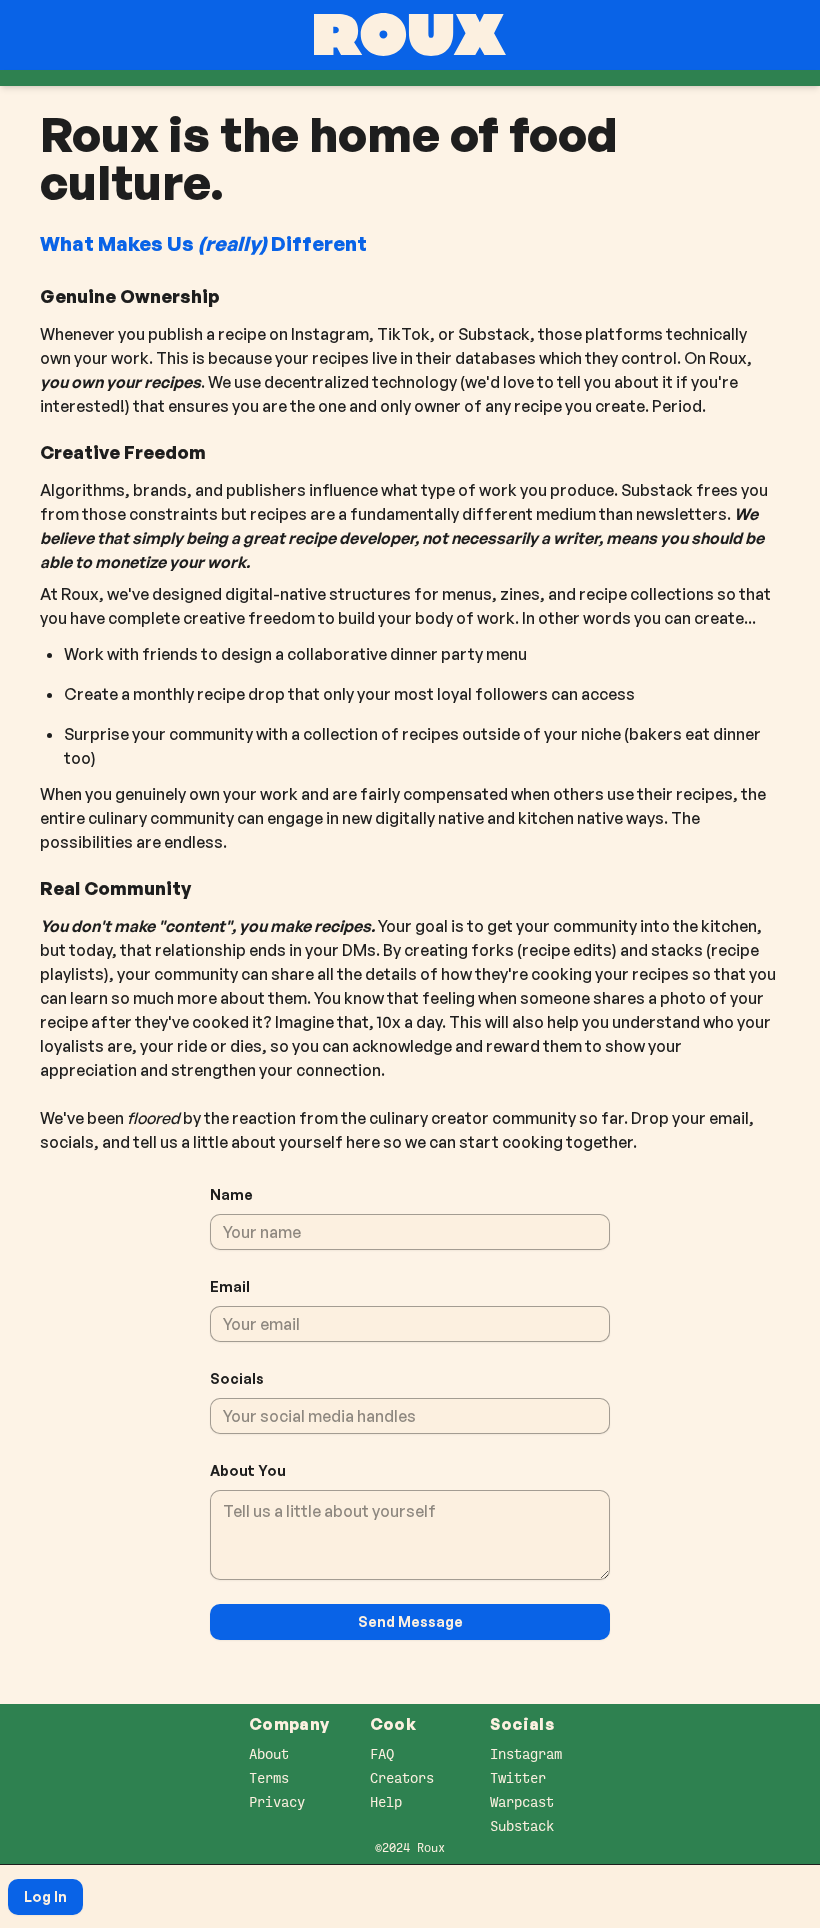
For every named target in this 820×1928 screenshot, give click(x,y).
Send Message (410, 1621)
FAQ (382, 1754)
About (269, 1754)
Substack (522, 1826)
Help (386, 1802)
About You (248, 1470)
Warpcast (522, 1802)
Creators (402, 1778)
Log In (45, 1896)
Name (231, 1194)
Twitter (518, 1778)
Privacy (277, 1802)
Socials (237, 1378)
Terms (269, 1778)
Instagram (526, 1754)
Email (230, 1286)
